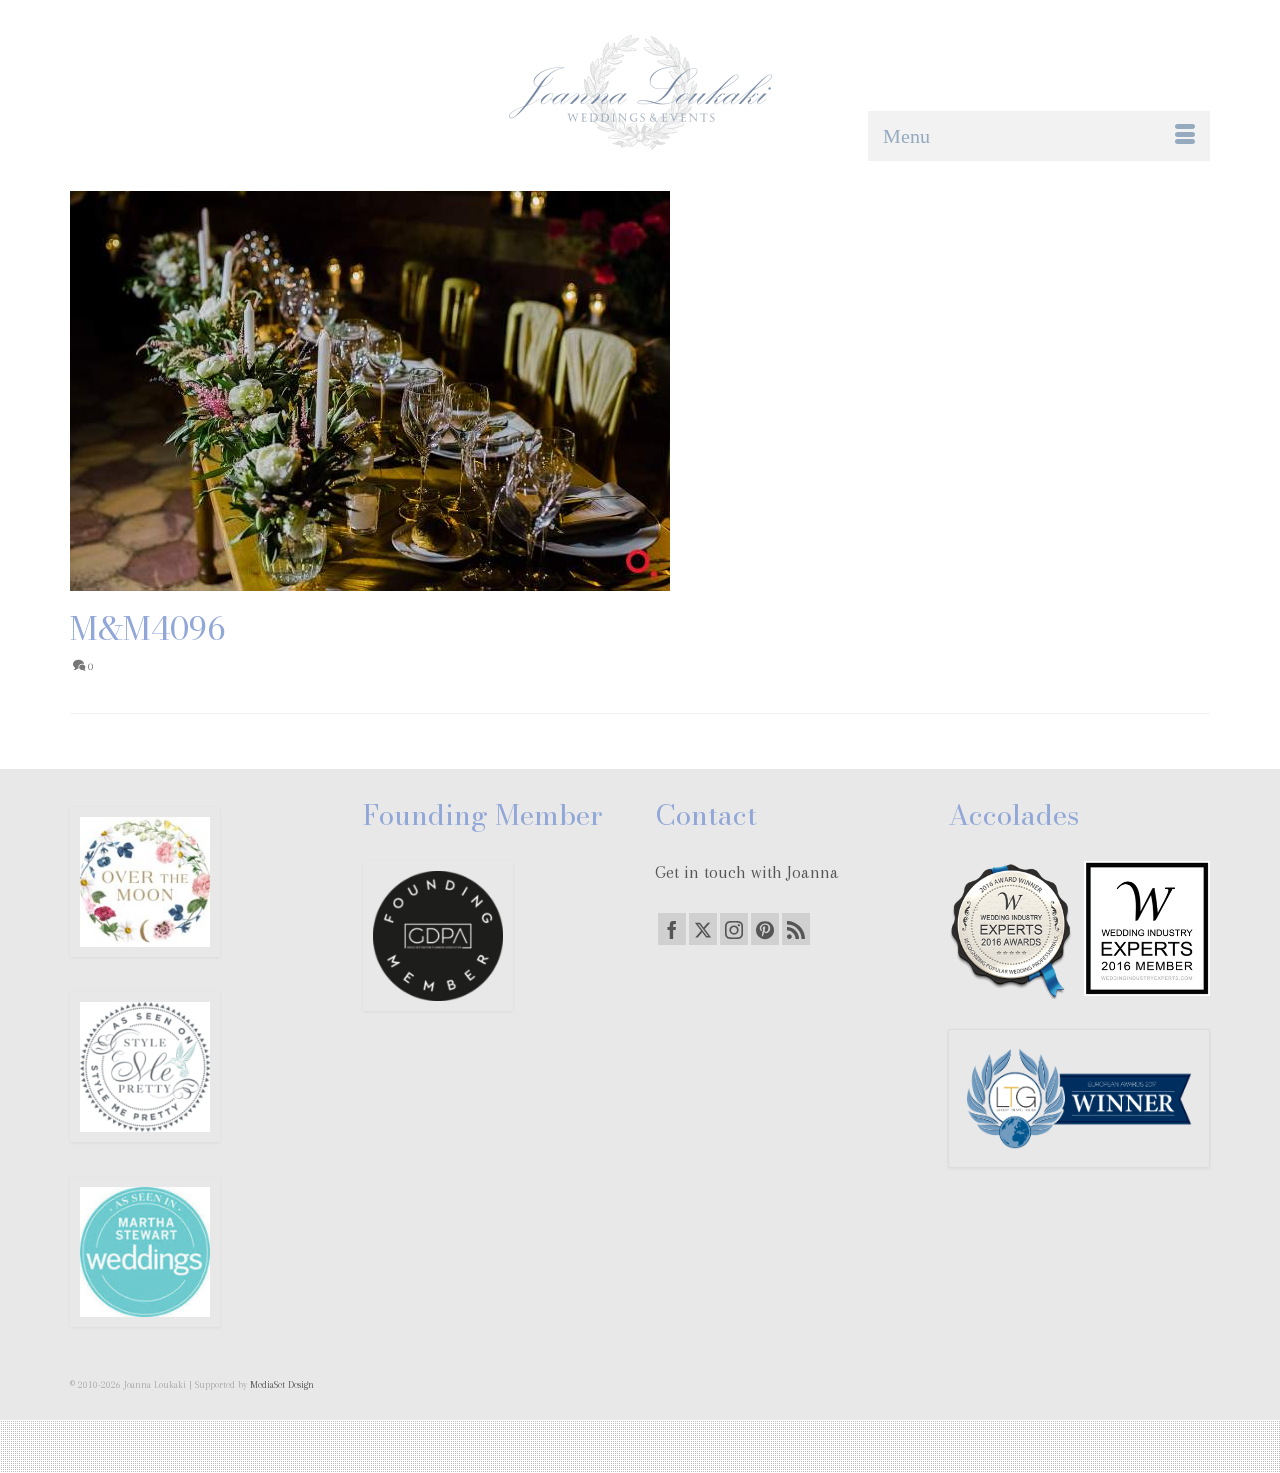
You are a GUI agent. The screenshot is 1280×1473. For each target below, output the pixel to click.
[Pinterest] (765, 929)
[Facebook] (672, 929)
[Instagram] (734, 929)
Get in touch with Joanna (747, 872)
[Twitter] (703, 929)
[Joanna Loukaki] (640, 92)
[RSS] (796, 929)
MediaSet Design (282, 1384)
